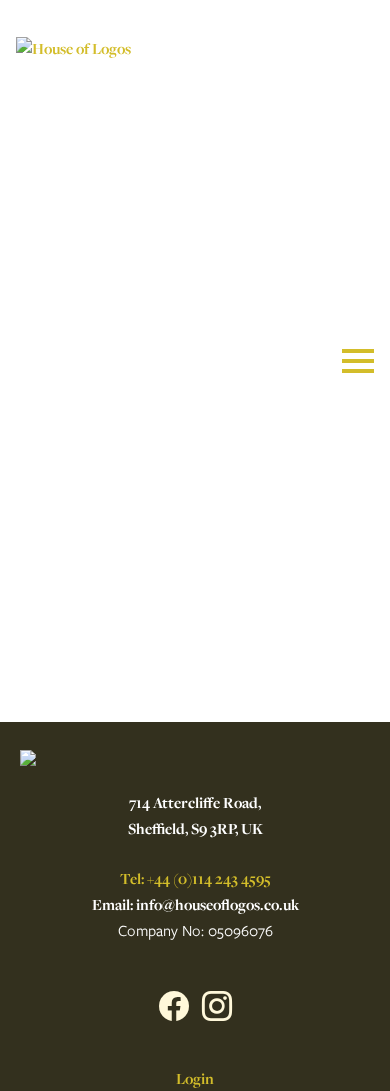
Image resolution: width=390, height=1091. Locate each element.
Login (195, 1078)
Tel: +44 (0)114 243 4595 (195, 878)
